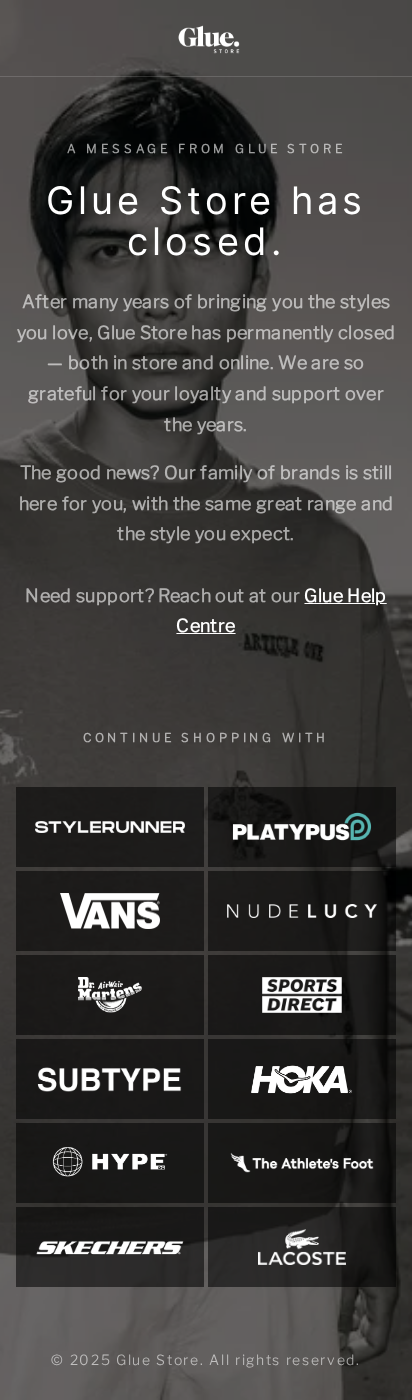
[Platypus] (302, 827)
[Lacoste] (302, 1247)
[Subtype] (110, 1079)
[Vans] (110, 911)
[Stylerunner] (110, 827)
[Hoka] (302, 1079)
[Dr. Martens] (110, 995)
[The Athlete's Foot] (302, 1163)
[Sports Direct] (302, 995)
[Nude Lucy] (302, 911)
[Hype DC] (110, 1163)
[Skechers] (110, 1247)
